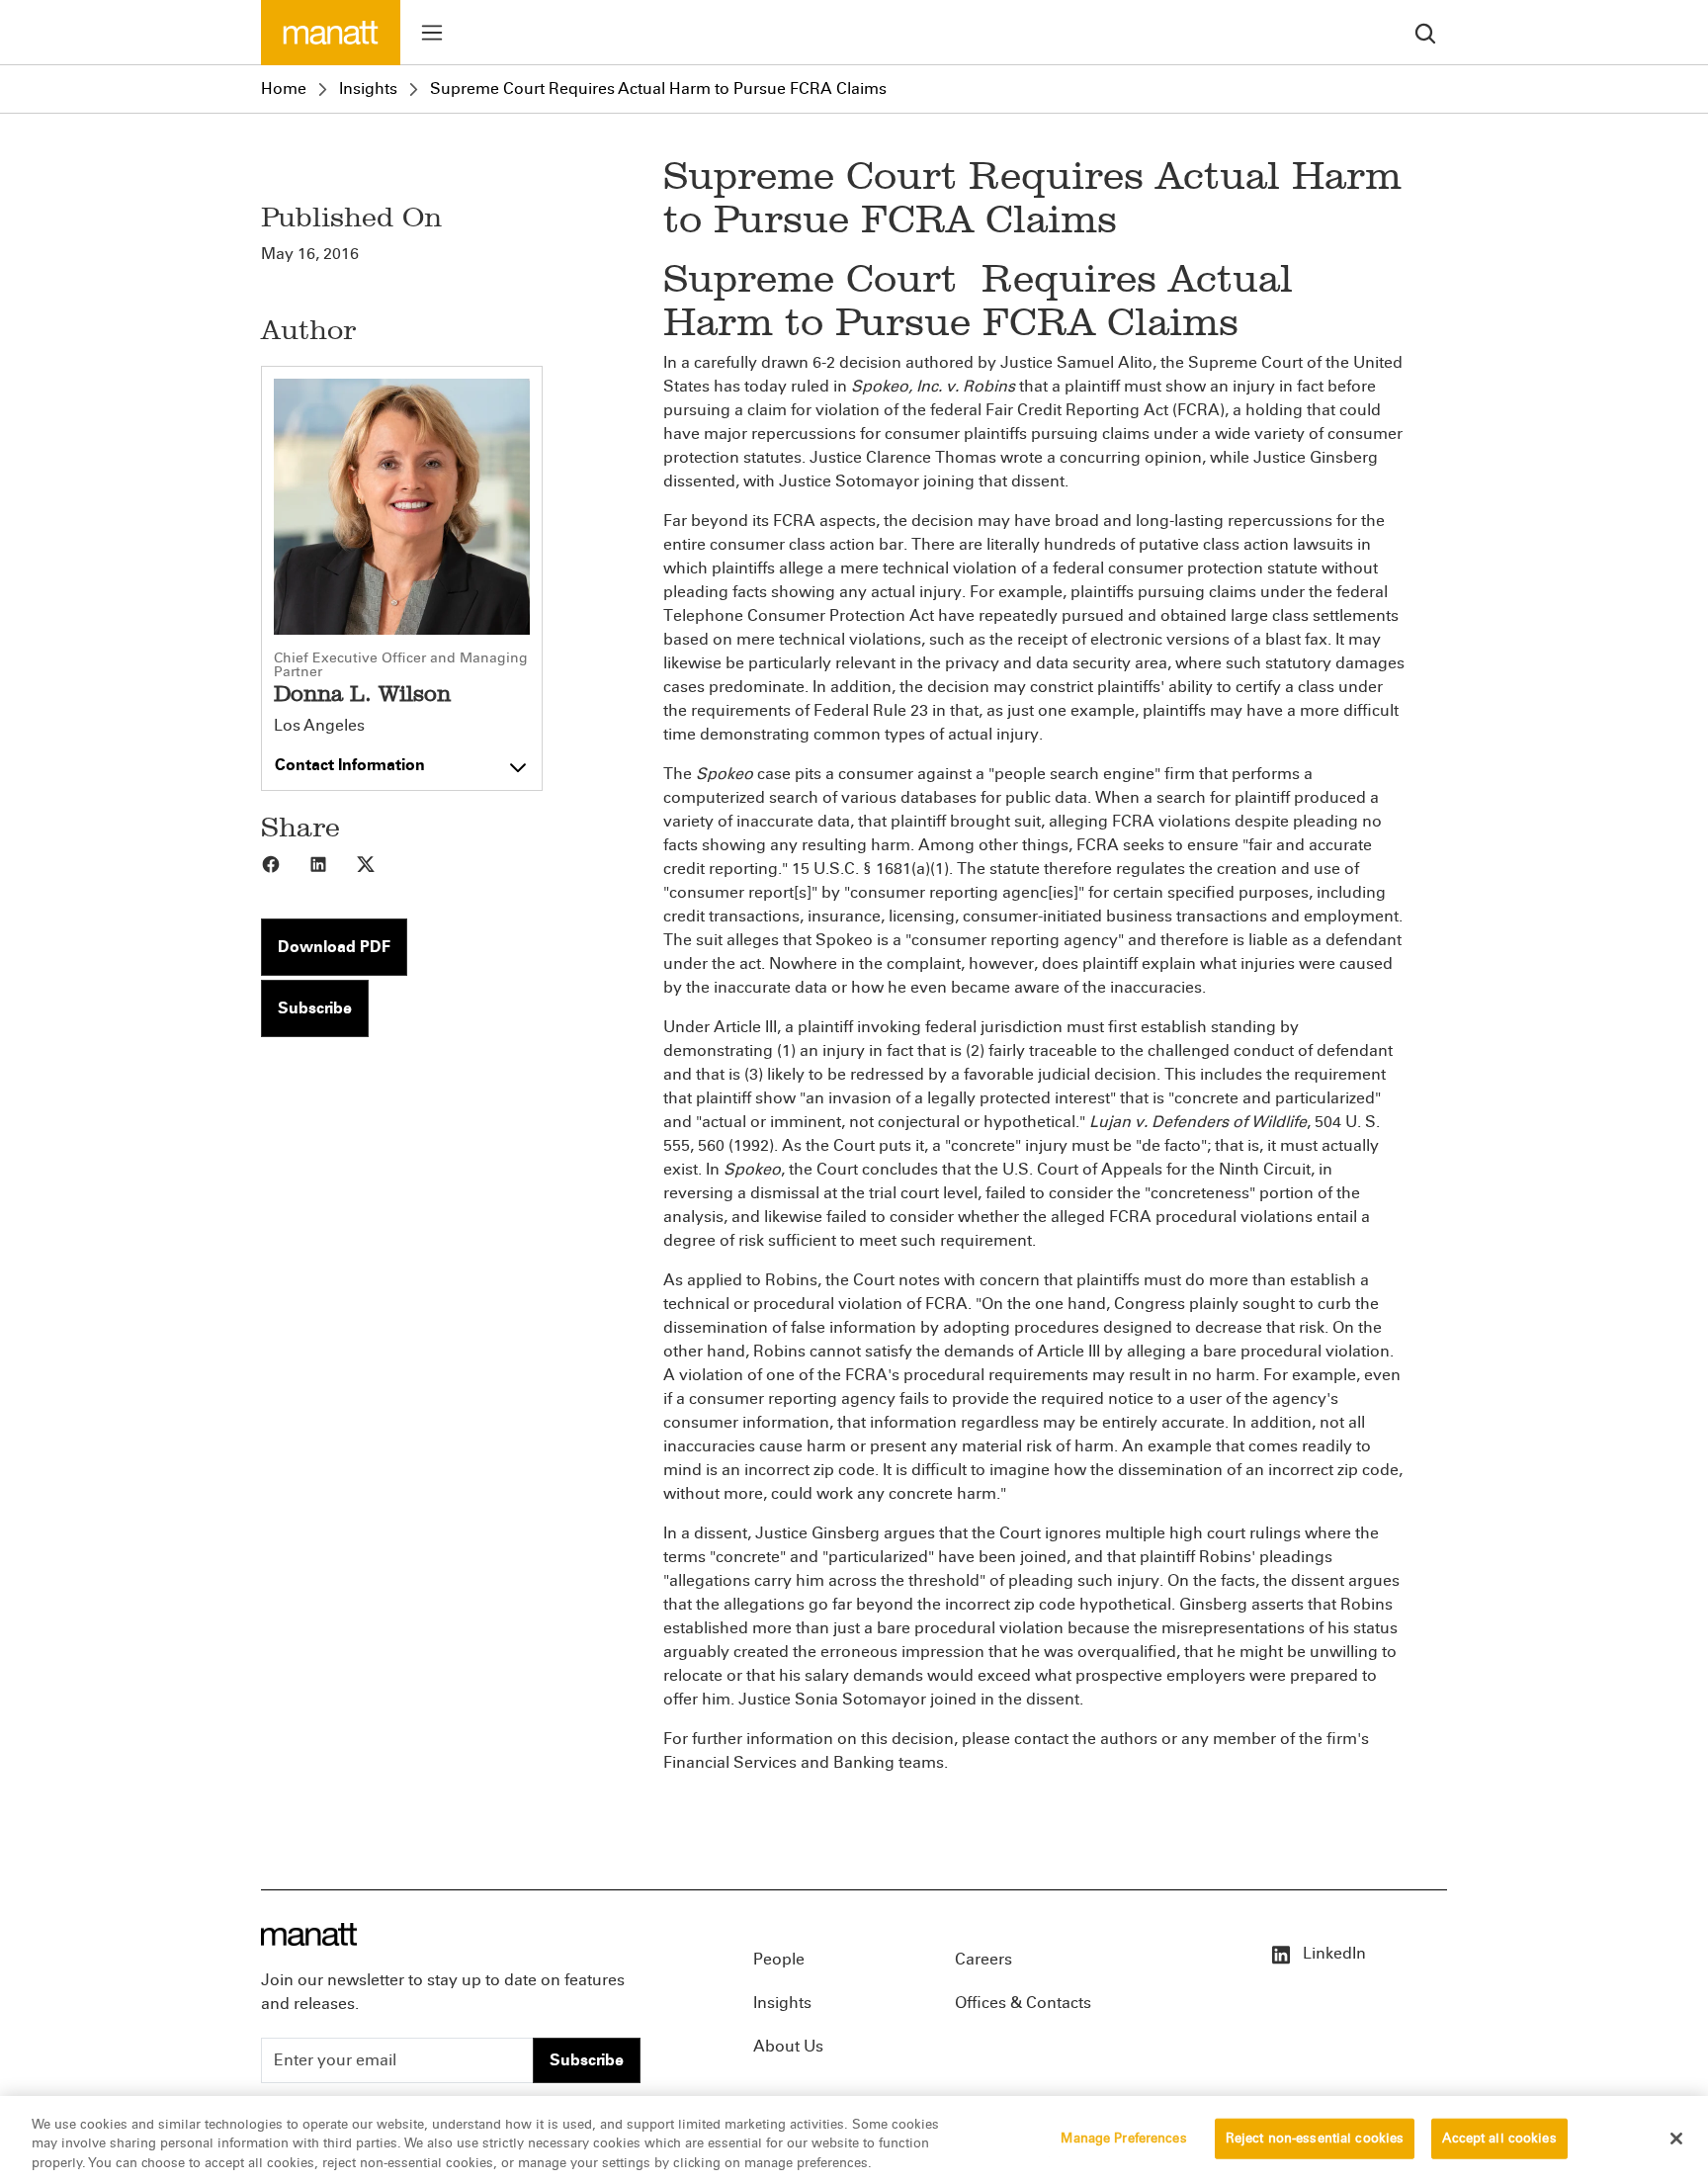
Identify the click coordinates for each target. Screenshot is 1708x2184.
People (779, 1959)
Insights (368, 88)
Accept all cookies (1499, 2138)
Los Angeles (319, 726)
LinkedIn (1332, 1953)
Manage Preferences (1123, 2138)
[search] (1425, 32)
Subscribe (315, 1008)
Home (284, 88)
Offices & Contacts (1023, 2003)
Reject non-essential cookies (1315, 2138)
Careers (983, 1959)
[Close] (1676, 2139)
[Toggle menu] (432, 33)
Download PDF (334, 947)
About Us (788, 2046)
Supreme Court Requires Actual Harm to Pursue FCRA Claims (658, 88)
